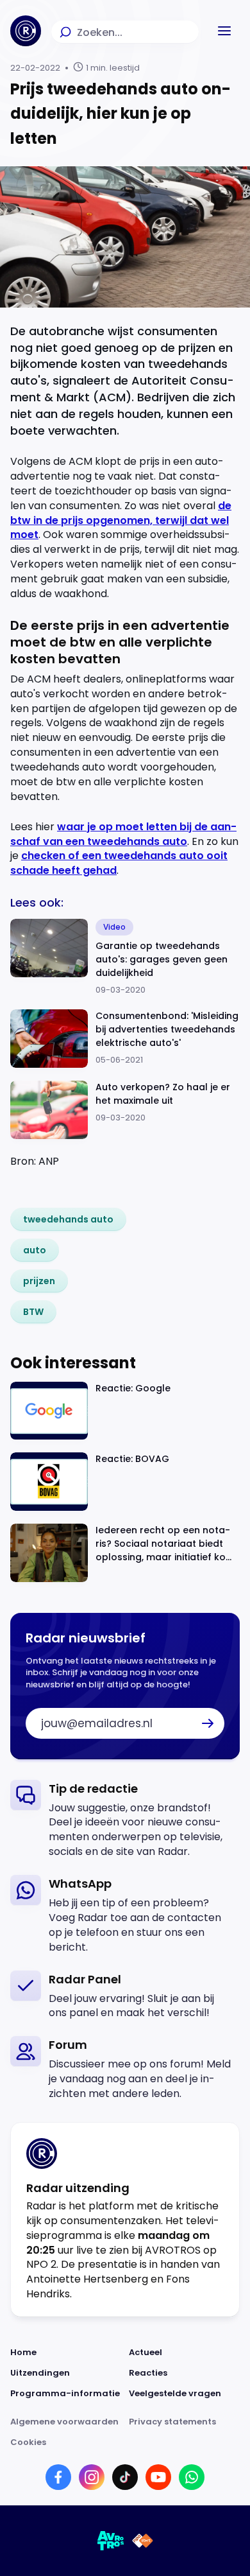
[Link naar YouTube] (158, 2477)
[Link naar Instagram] (92, 2477)
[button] (224, 31)
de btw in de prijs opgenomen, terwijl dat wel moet (121, 520)
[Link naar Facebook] (58, 2477)
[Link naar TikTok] (125, 2477)
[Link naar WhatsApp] (192, 2477)
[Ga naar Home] (26, 31)
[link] (68, 1219)
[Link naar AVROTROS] (111, 2541)
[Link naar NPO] (143, 2541)
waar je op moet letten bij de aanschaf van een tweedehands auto (123, 834)
